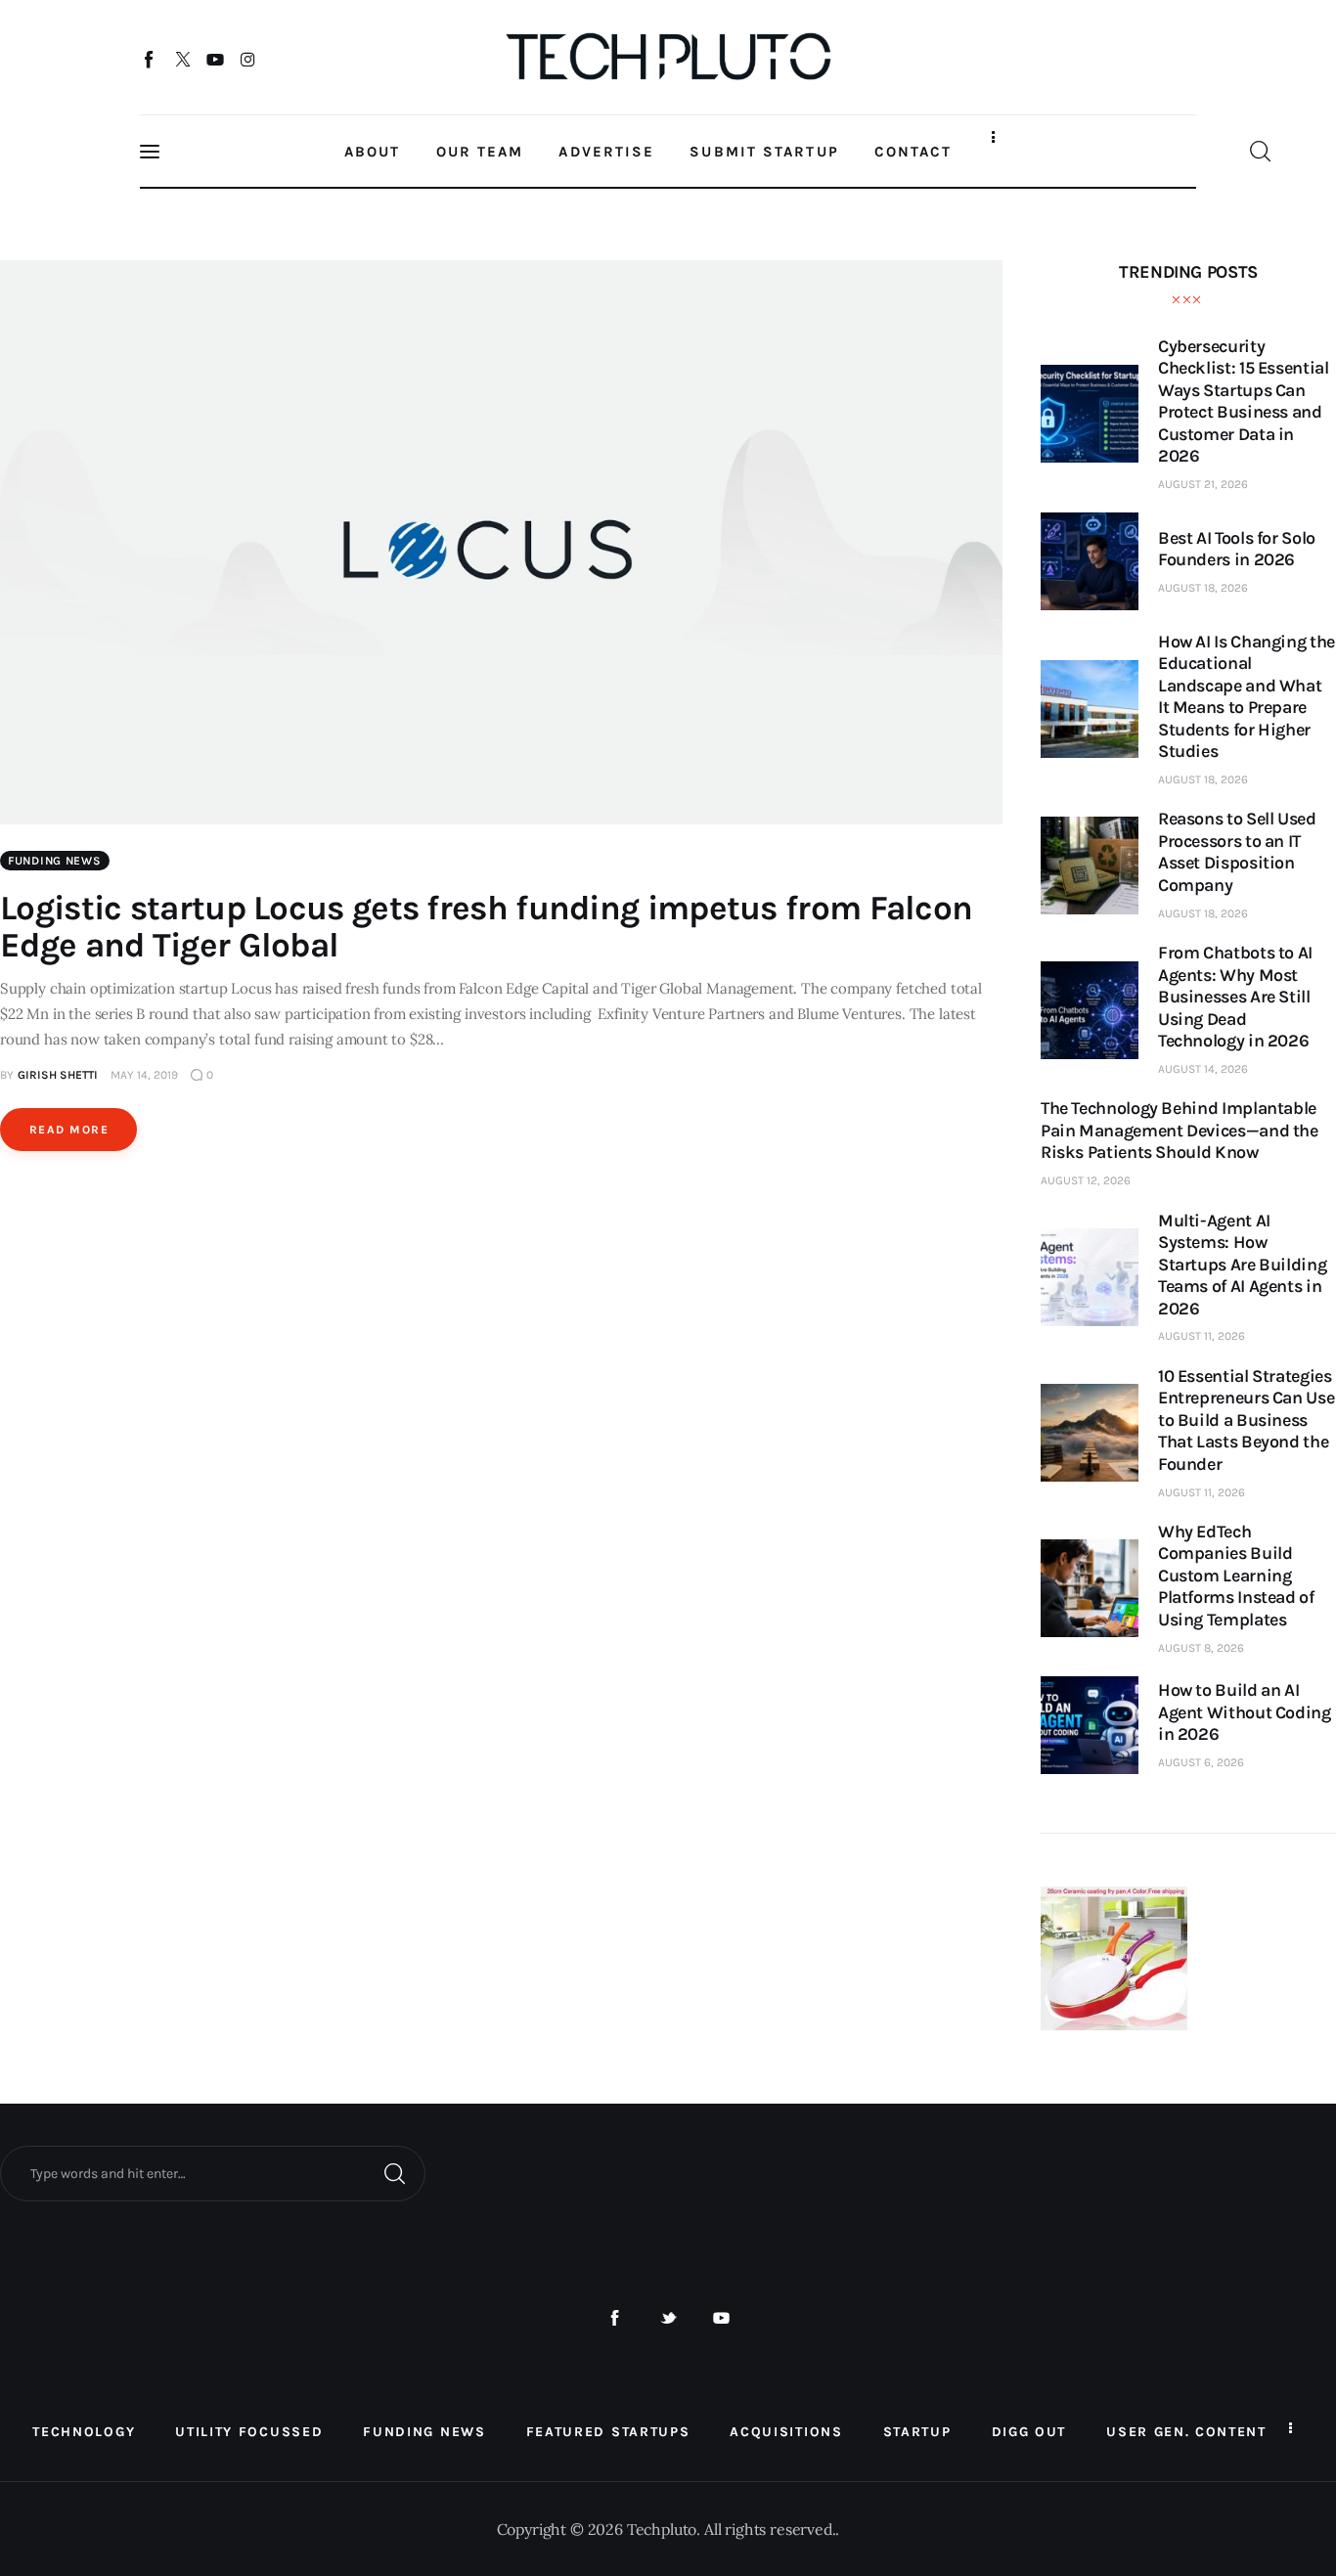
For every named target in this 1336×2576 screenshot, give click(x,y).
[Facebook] (150, 59)
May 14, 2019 (144, 1075)
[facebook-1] (615, 2318)
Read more (69, 1130)
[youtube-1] (721, 2318)
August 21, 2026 (1203, 484)
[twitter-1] (668, 2318)
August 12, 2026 (1086, 1180)
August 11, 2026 (1202, 1336)
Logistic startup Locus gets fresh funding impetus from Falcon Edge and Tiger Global (486, 927)
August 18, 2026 (1203, 588)
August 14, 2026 (1203, 1069)
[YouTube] (216, 59)
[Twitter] (182, 59)
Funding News (55, 861)
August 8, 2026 (1201, 1648)
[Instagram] (248, 59)
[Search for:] (213, 2172)
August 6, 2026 (1201, 1762)
